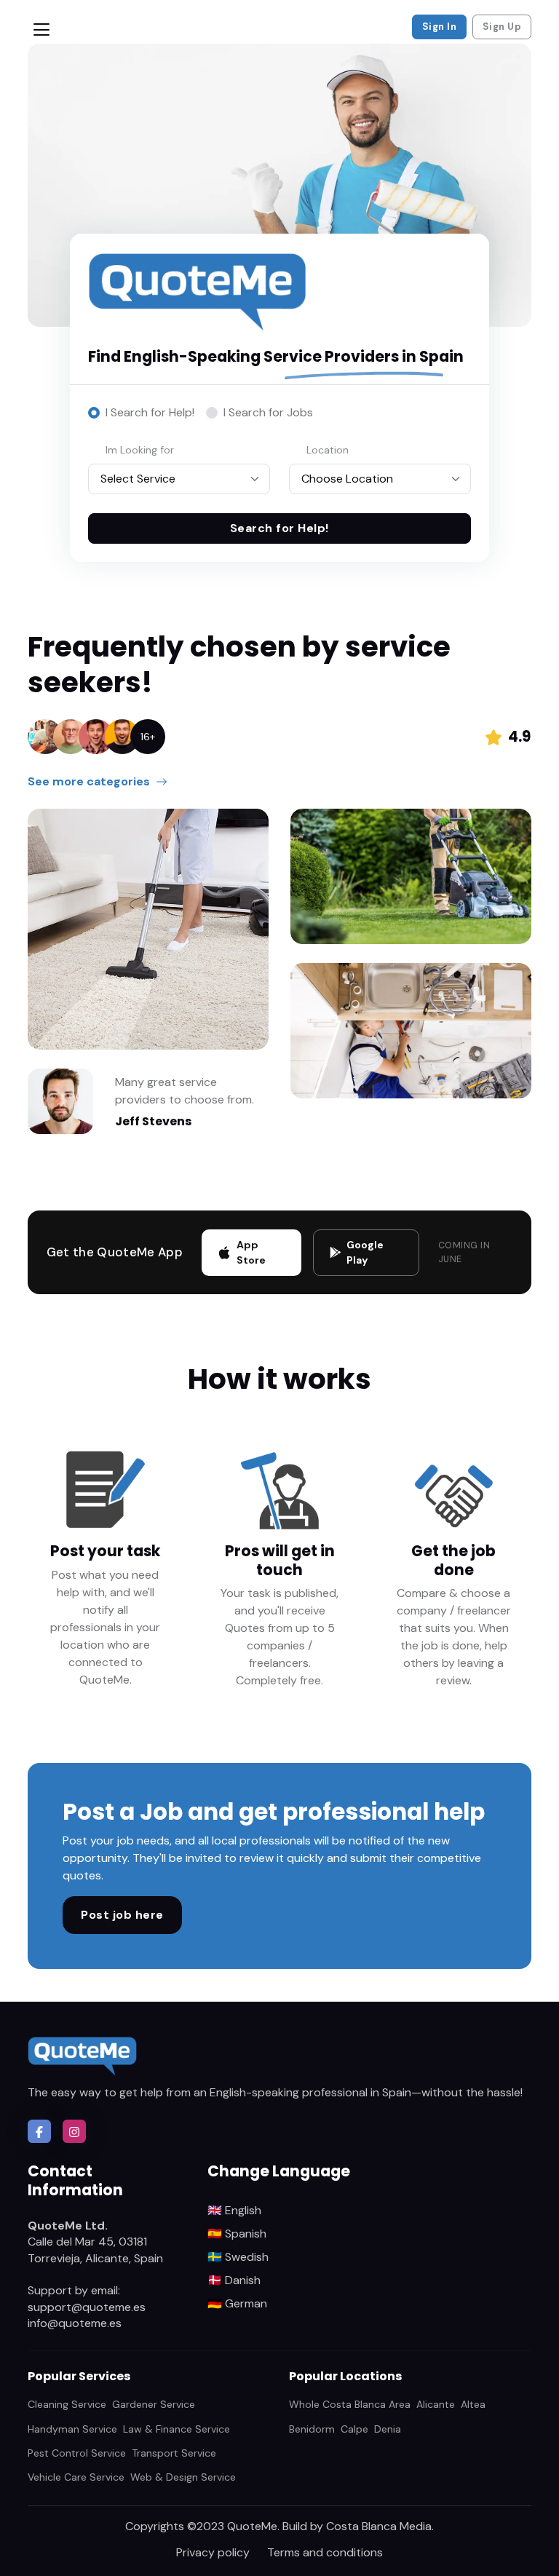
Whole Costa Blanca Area (350, 2404)
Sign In (440, 27)
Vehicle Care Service (76, 2477)
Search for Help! (279, 528)
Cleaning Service (67, 2404)
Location (328, 450)
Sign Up (502, 27)
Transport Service (174, 2453)
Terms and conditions (325, 2552)
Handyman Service (72, 2429)
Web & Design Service (183, 2477)
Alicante (436, 2404)
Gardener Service (154, 2404)
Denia (388, 2429)
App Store (251, 1252)
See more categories (89, 781)
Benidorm (312, 2429)
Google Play (365, 1252)
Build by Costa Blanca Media (357, 2526)
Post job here (122, 1915)
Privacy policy (213, 2552)
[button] (39, 2131)
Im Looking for (140, 450)
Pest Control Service (77, 2453)
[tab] (141, 413)
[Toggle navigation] (41, 29)
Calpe (354, 2429)
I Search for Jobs (268, 412)
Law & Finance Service (177, 2429)
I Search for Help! (150, 412)
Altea (473, 2404)
